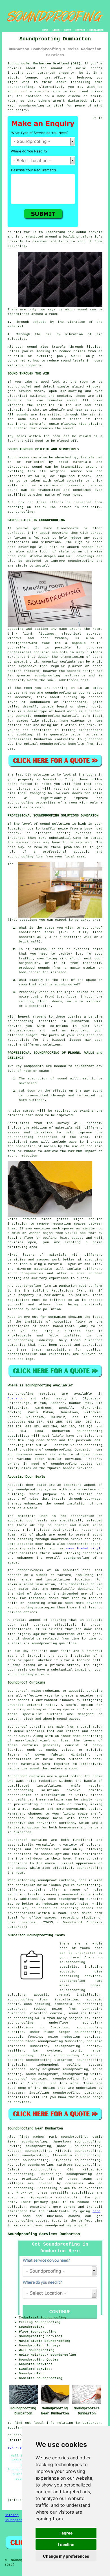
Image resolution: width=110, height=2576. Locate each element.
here (96, 2211)
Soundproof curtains (27, 1840)
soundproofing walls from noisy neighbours (48, 2018)
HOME (45, 30)
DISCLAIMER (96, 30)
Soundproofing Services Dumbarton (44, 2234)
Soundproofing (20, 1394)
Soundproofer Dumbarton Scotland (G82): (45, 64)
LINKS (56, 30)
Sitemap (12, 2515)
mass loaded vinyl (83, 1549)
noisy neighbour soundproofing (59, 2069)
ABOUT (68, 30)
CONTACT (80, 30)
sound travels (89, 232)
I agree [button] (66, 2533)
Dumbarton (16, 1399)
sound (82, 310)
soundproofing (20, 87)
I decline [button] (66, 2545)
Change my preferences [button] (66, 2556)
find (23, 2137)
